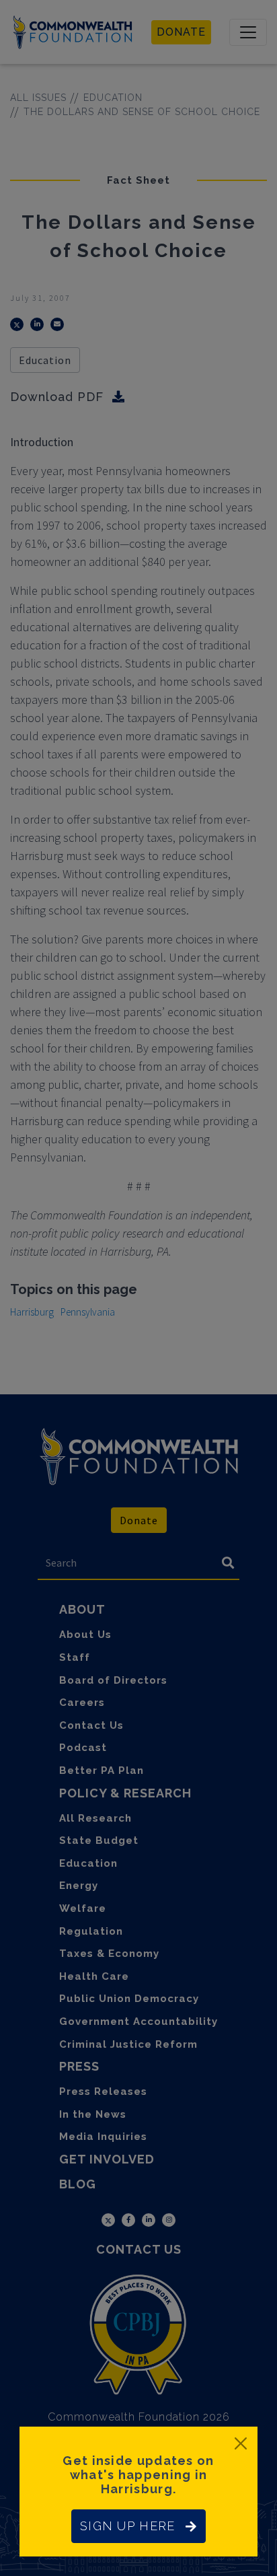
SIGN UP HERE (127, 2526)
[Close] (241, 2443)
